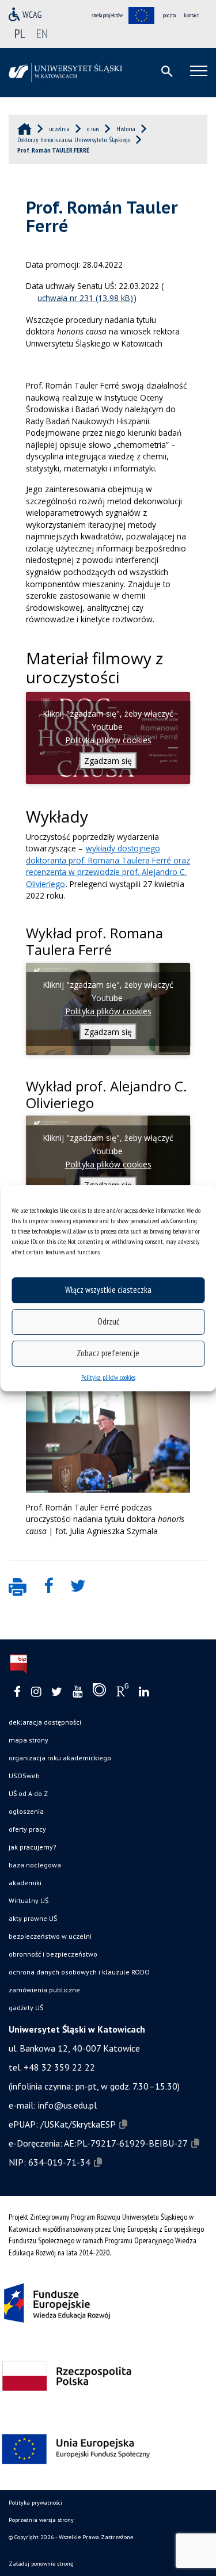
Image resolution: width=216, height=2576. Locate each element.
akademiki (25, 1883)
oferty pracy (27, 1829)
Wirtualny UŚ (29, 1900)
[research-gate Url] (122, 1692)
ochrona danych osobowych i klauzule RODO (79, 1972)
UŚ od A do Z (28, 1793)
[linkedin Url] (144, 1692)
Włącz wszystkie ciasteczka (108, 1290)
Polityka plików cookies (108, 1377)
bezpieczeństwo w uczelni (50, 1936)
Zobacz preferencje (108, 1353)
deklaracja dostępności (45, 1722)
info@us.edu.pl (67, 2105)
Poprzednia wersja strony (41, 2520)
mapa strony (29, 1740)
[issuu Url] (99, 1692)
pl (20, 33)
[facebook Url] (17, 1692)
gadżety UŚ (26, 2008)
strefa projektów (107, 15)
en (42, 33)
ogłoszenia (26, 1811)
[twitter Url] (57, 1692)
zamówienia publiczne (44, 1990)
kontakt (192, 15)
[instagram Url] (36, 1692)
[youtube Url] (77, 1692)
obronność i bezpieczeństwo (53, 1954)
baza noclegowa (35, 1865)
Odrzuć (108, 1321)
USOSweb (24, 1776)
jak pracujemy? (33, 1847)
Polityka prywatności (35, 2503)
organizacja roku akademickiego (60, 1758)
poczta (169, 15)
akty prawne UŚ (33, 1918)
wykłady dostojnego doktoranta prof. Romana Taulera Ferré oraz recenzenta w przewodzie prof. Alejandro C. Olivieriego (108, 866)
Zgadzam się (108, 761)
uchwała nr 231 (65, 298)
